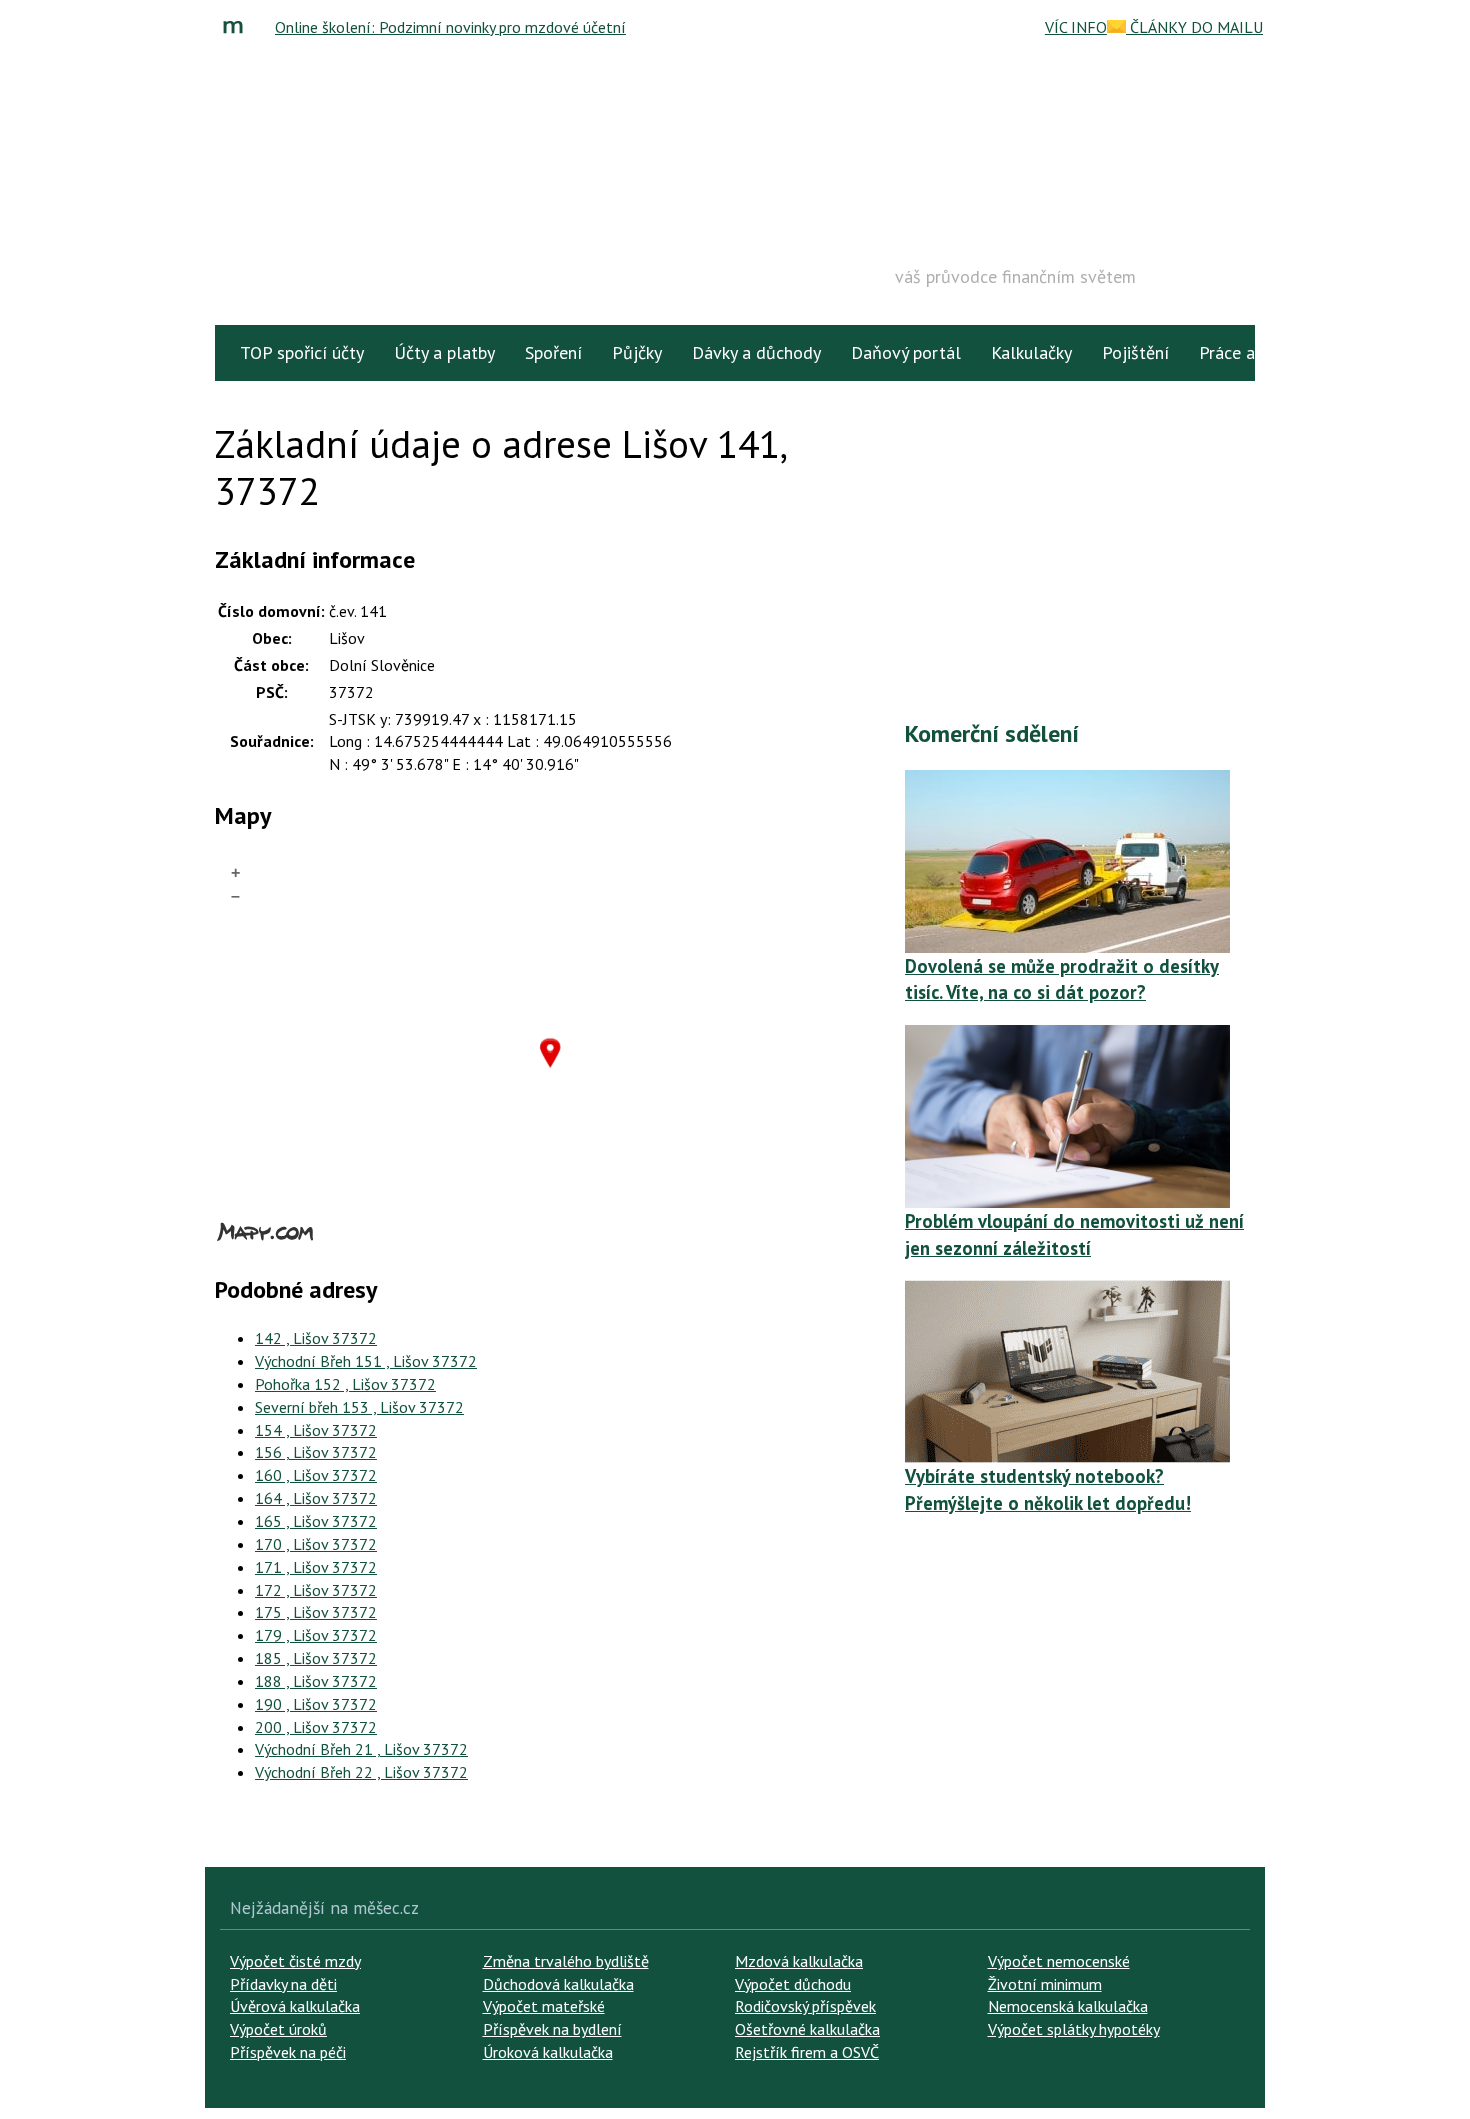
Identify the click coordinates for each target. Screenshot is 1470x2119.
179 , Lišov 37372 (316, 1635)
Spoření (553, 352)
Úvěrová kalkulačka (295, 2006)
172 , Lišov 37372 (316, 1590)
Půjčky (637, 352)
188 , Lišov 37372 (316, 1681)
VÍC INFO (1076, 27)
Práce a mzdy (1249, 352)
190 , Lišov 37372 (316, 1704)
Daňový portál (906, 352)
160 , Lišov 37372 (316, 1475)
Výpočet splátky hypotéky (1074, 2029)
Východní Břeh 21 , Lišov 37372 (361, 1749)
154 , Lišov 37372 (316, 1430)
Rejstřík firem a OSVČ (807, 2052)
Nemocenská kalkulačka (1068, 2006)
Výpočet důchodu (793, 1984)
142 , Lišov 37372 (316, 1338)
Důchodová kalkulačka (558, 1984)
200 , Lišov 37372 (316, 1727)
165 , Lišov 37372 (316, 1521)
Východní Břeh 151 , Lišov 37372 (366, 1361)
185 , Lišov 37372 (316, 1658)
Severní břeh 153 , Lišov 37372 (359, 1407)
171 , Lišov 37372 (316, 1567)
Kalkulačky (1031, 352)
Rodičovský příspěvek (805, 2006)
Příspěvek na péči (288, 2052)
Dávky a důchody (756, 352)
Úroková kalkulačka (548, 2052)
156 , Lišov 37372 (316, 1452)
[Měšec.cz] (238, 27)
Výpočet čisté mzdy (295, 1961)
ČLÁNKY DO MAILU (1194, 27)
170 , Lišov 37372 (316, 1544)
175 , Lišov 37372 (316, 1612)
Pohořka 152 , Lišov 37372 (345, 1384)
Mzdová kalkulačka (799, 1961)
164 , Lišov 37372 (316, 1498)
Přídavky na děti (283, 1984)
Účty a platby (444, 352)
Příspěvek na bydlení (552, 2029)
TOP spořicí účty (302, 352)
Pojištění (1135, 352)
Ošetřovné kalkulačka (807, 2029)
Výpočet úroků (278, 2029)
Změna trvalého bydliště (566, 1961)
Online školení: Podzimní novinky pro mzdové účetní (450, 27)
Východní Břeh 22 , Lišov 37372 (361, 1772)
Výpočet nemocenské (1059, 1961)
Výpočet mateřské (544, 2006)
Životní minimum (1045, 1984)
